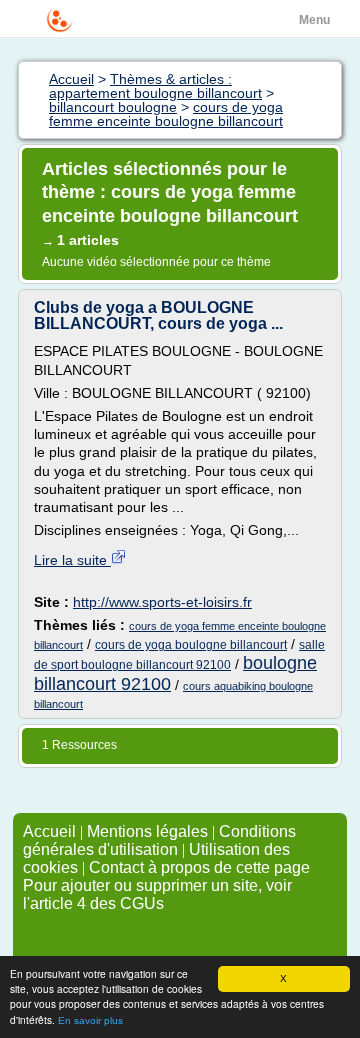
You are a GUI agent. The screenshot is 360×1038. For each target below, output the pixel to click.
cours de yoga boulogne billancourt (191, 645)
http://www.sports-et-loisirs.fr (162, 602)
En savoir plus (90, 1020)
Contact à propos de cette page (199, 867)
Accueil (49, 831)
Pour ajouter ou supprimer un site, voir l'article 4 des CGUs (157, 894)
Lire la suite (72, 560)
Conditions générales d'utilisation (159, 840)
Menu (314, 20)
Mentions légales (147, 831)
